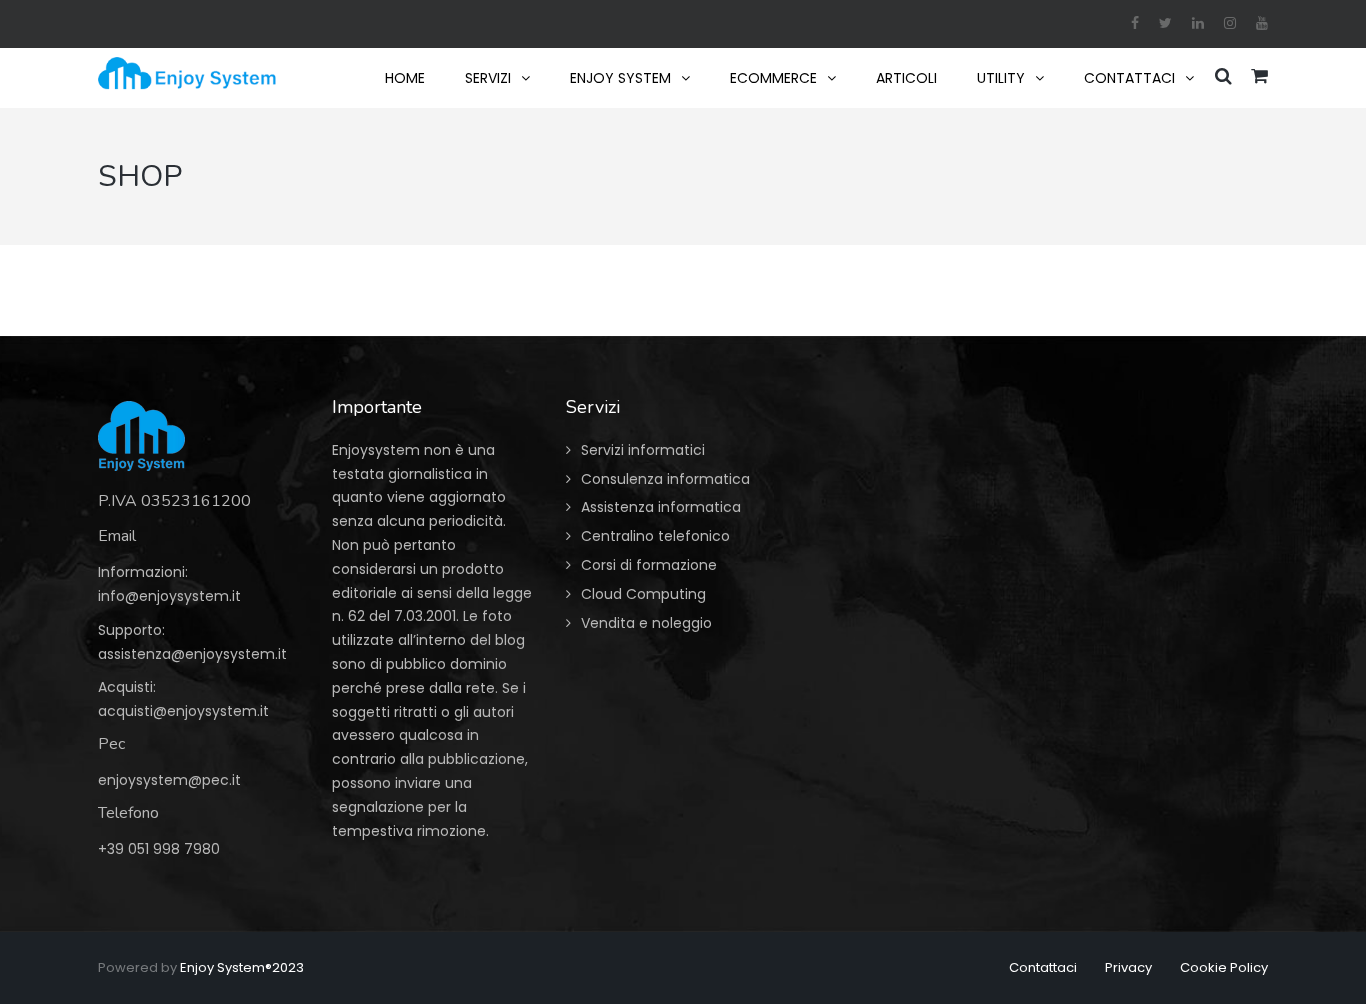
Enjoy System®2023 (242, 967)
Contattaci (1129, 78)
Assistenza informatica (661, 507)
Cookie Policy (1224, 967)
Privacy (1128, 967)
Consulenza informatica (665, 479)
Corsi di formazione (649, 565)
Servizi (488, 78)
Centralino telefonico (655, 536)
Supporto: (131, 630)
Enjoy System (620, 78)
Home (405, 78)
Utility (1001, 78)
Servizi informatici (643, 450)
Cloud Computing (643, 594)
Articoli (906, 78)
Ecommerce (773, 78)
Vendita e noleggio (646, 623)
